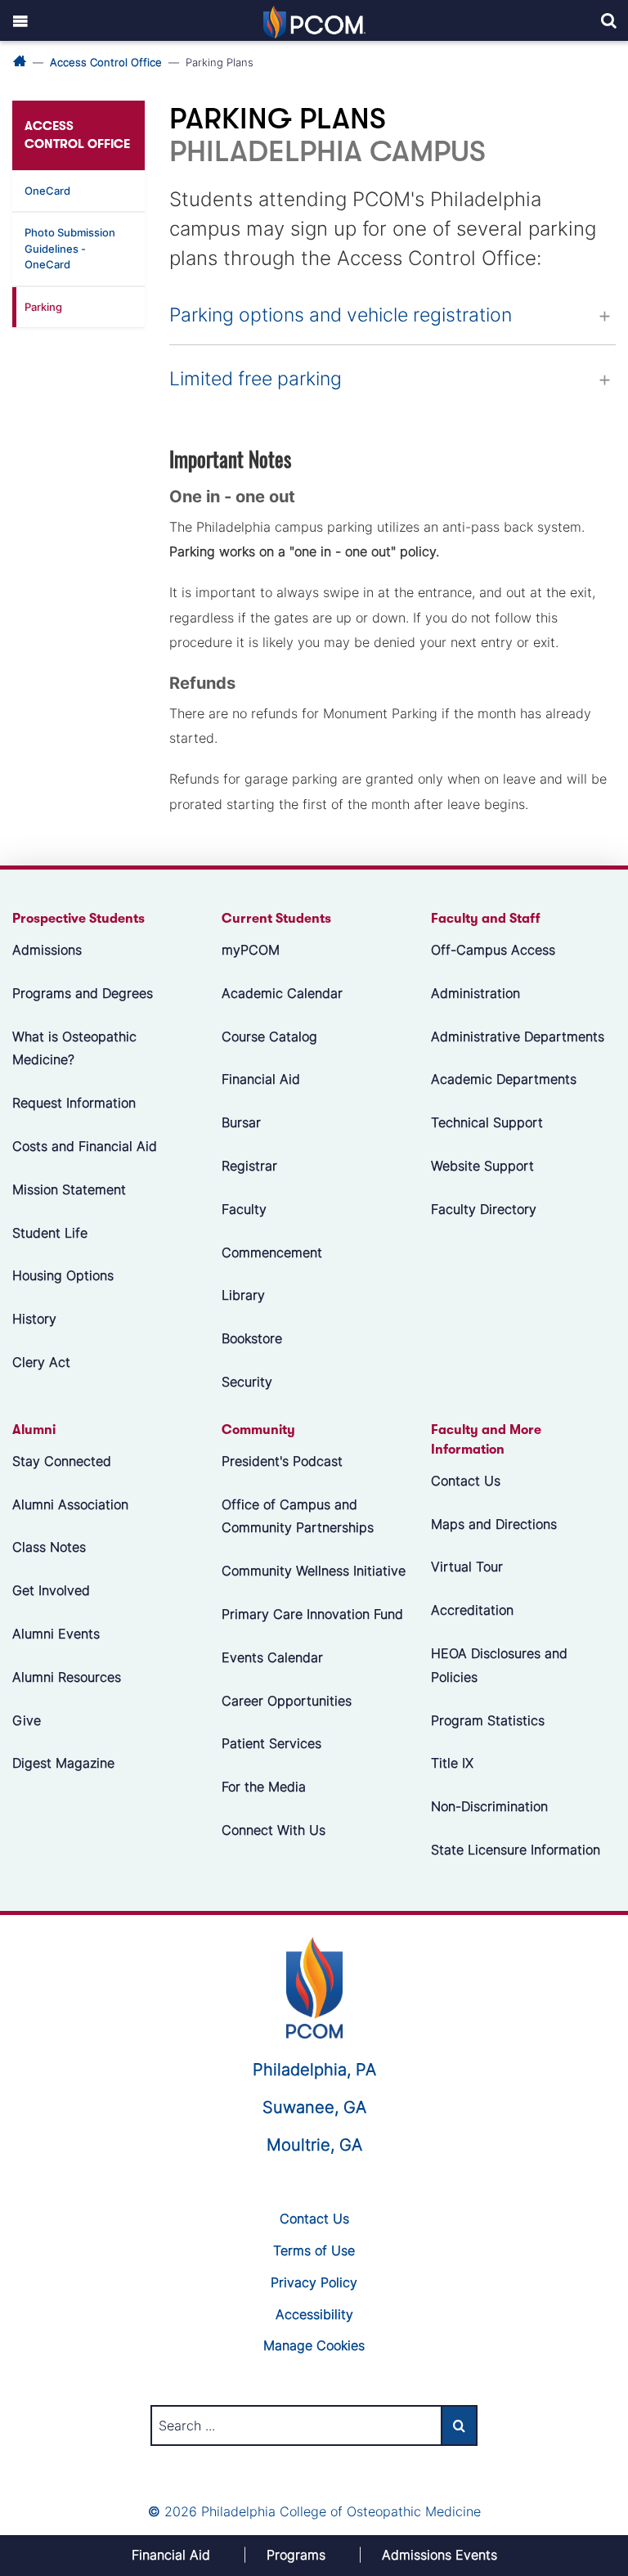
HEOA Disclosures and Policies (499, 1665)
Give (27, 1720)
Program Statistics (488, 1720)
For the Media (264, 1787)
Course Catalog (269, 1036)
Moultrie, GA (314, 2145)
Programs (296, 2555)
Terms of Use (314, 2250)
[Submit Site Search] (459, 2425)
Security (247, 1382)
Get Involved (51, 1590)
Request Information (74, 1103)
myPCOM (251, 950)
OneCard (47, 191)
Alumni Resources (67, 1677)
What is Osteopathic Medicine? (74, 1048)
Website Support (482, 1166)
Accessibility (314, 2313)
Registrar (249, 1166)
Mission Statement (69, 1189)
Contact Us (466, 1481)
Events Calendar (272, 1657)
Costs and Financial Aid (85, 1146)
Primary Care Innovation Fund (312, 1614)
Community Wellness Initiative (314, 1571)
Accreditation (472, 1610)
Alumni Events (56, 1634)
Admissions (47, 950)
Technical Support (487, 1122)
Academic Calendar (282, 993)
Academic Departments (504, 1079)
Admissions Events (440, 2555)
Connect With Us (274, 1830)
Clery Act (41, 1362)
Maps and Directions (494, 1524)
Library (243, 1295)
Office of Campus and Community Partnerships (298, 1516)
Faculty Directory (484, 1209)
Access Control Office (106, 62)
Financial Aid (261, 1079)
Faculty (244, 1209)
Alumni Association (70, 1504)
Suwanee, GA (314, 2107)
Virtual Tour (467, 1567)
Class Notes (49, 1547)
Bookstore (252, 1338)
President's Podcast (282, 1461)
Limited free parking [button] (256, 379)
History (34, 1319)
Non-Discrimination (489, 1806)
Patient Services (271, 1743)
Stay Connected (62, 1461)
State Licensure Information (516, 1850)
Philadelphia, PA (314, 2070)
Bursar (241, 1122)
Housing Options (63, 1275)
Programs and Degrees (83, 993)
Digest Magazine (63, 1763)
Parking (43, 307)
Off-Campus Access (493, 950)
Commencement (272, 1252)
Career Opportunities (287, 1701)
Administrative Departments (518, 1036)
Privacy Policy (314, 2282)
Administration (475, 993)
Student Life (50, 1233)
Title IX (452, 1763)
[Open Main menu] (20, 20)
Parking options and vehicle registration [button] (341, 315)
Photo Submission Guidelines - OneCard (70, 248)
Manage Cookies (314, 2345)
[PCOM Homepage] (314, 1985)
